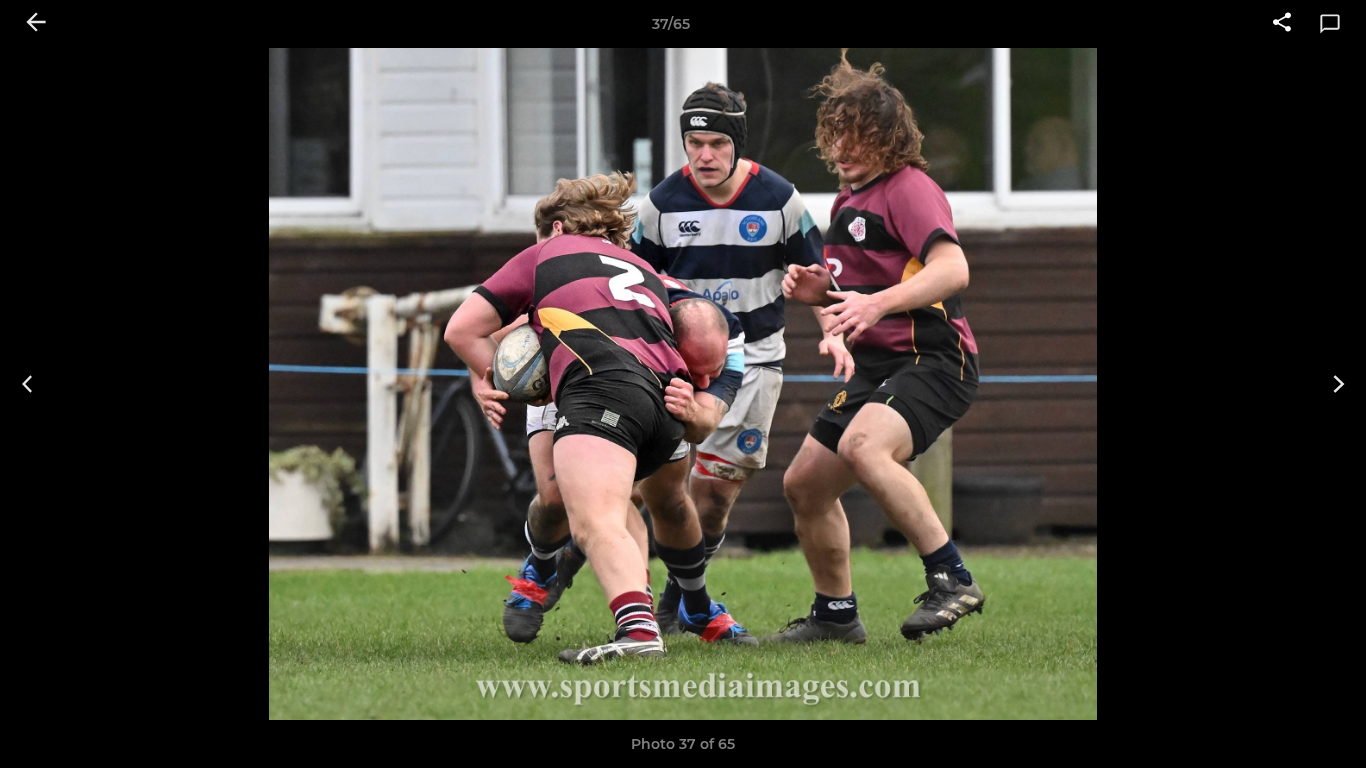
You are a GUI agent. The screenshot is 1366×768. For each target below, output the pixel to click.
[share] (1282, 24)
